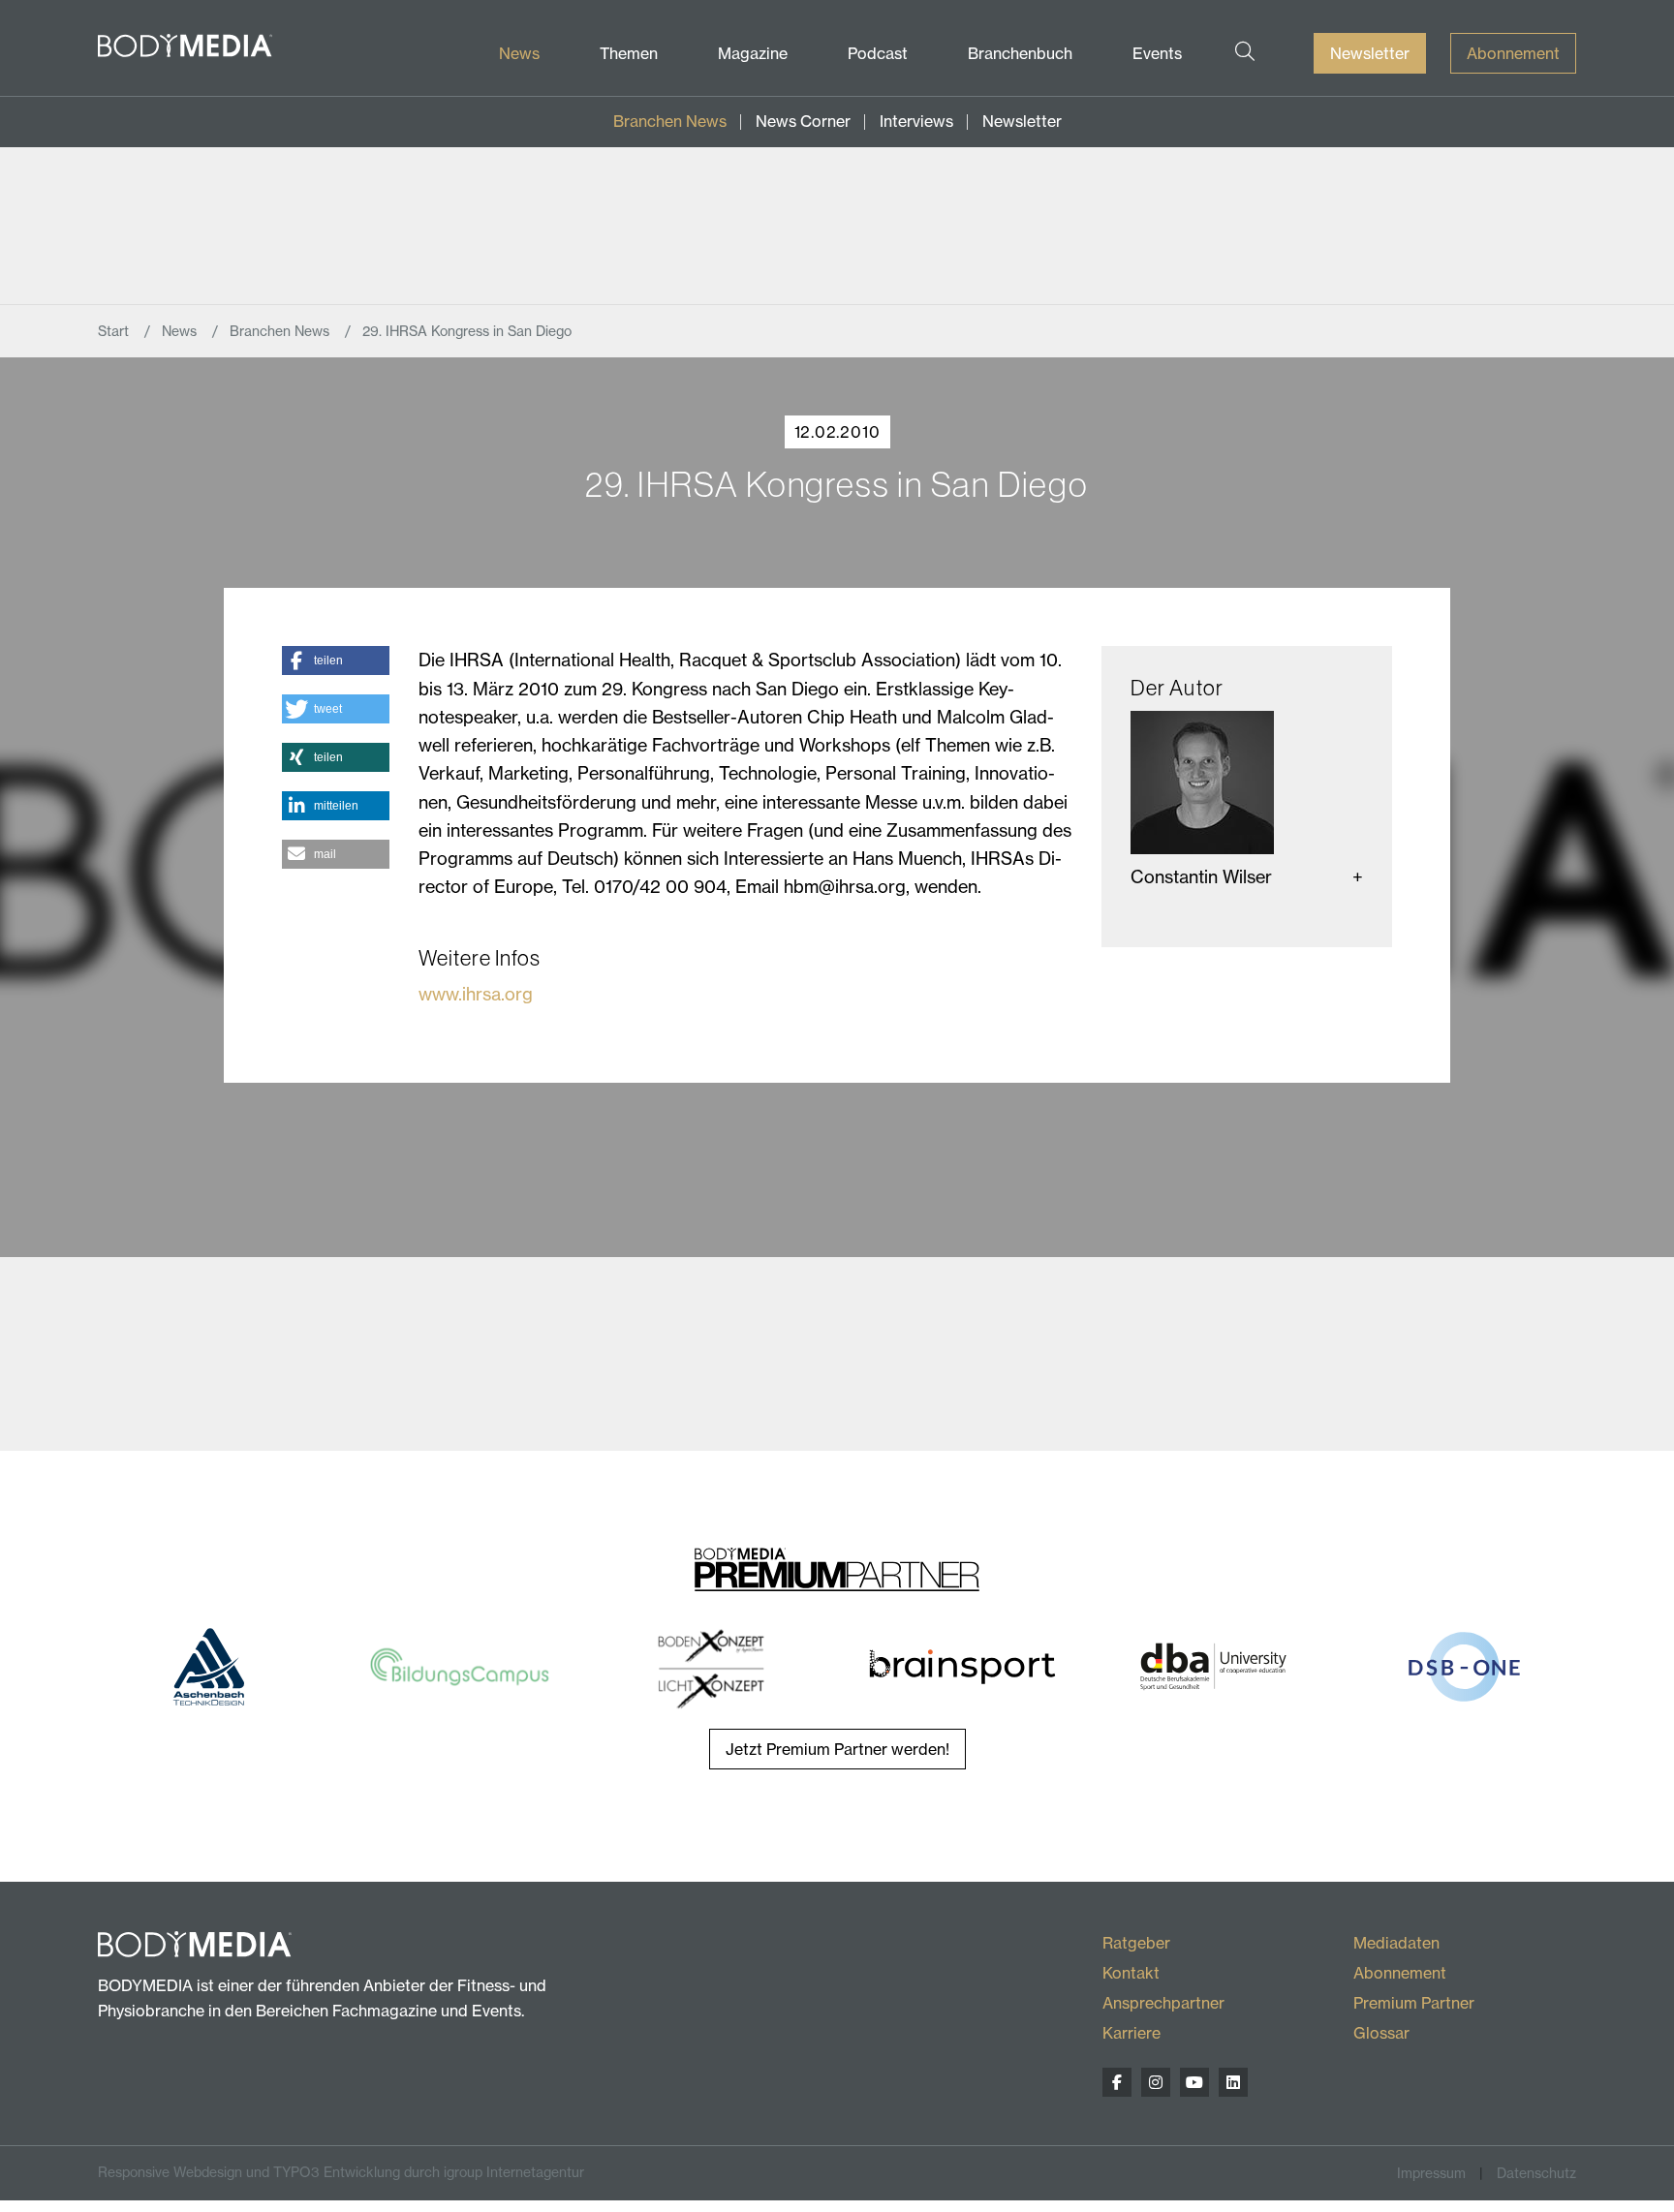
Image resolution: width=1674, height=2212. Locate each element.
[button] (336, 661)
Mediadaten (1396, 1943)
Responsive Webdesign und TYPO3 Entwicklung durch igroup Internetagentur (341, 2172)
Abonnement (1513, 53)
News (519, 53)
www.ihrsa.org (476, 994)
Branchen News (670, 121)
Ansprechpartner (1163, 2003)
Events (1157, 53)
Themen (629, 53)
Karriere (1131, 2033)
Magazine (753, 53)
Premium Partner (1414, 2003)
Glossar (1381, 2033)
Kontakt (1131, 1973)
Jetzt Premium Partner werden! (837, 1749)
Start (115, 331)
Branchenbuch (1020, 53)
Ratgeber (1136, 1943)
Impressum (1431, 2173)
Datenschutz (1536, 2173)
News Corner (803, 121)
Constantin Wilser (1201, 877)
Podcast (878, 53)
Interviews (916, 121)
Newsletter (1370, 53)
